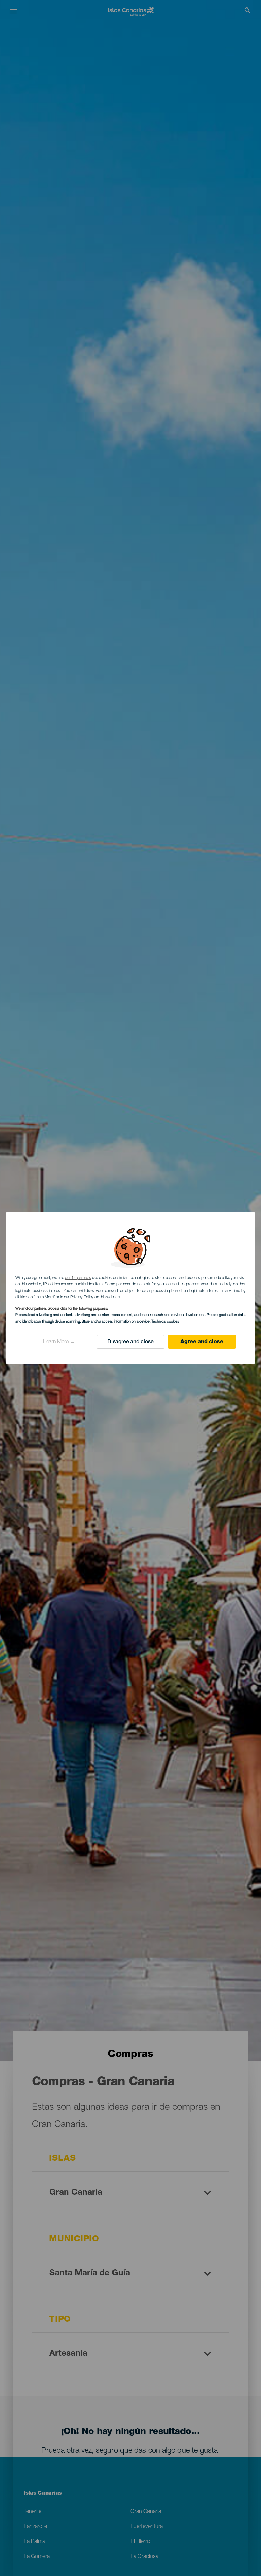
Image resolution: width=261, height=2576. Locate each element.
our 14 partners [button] (78, 1278)
